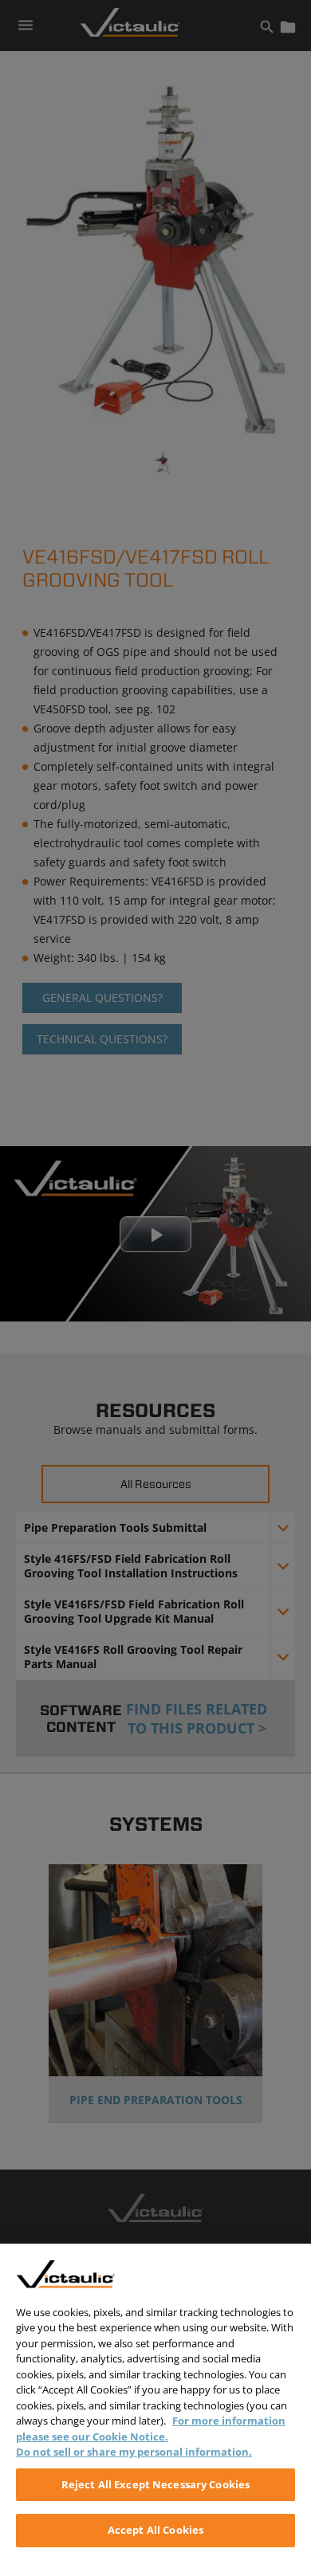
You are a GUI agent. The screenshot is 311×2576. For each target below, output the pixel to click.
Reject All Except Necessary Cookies (156, 2484)
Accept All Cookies (155, 2530)
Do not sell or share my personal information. (134, 2452)
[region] (155, 2410)
